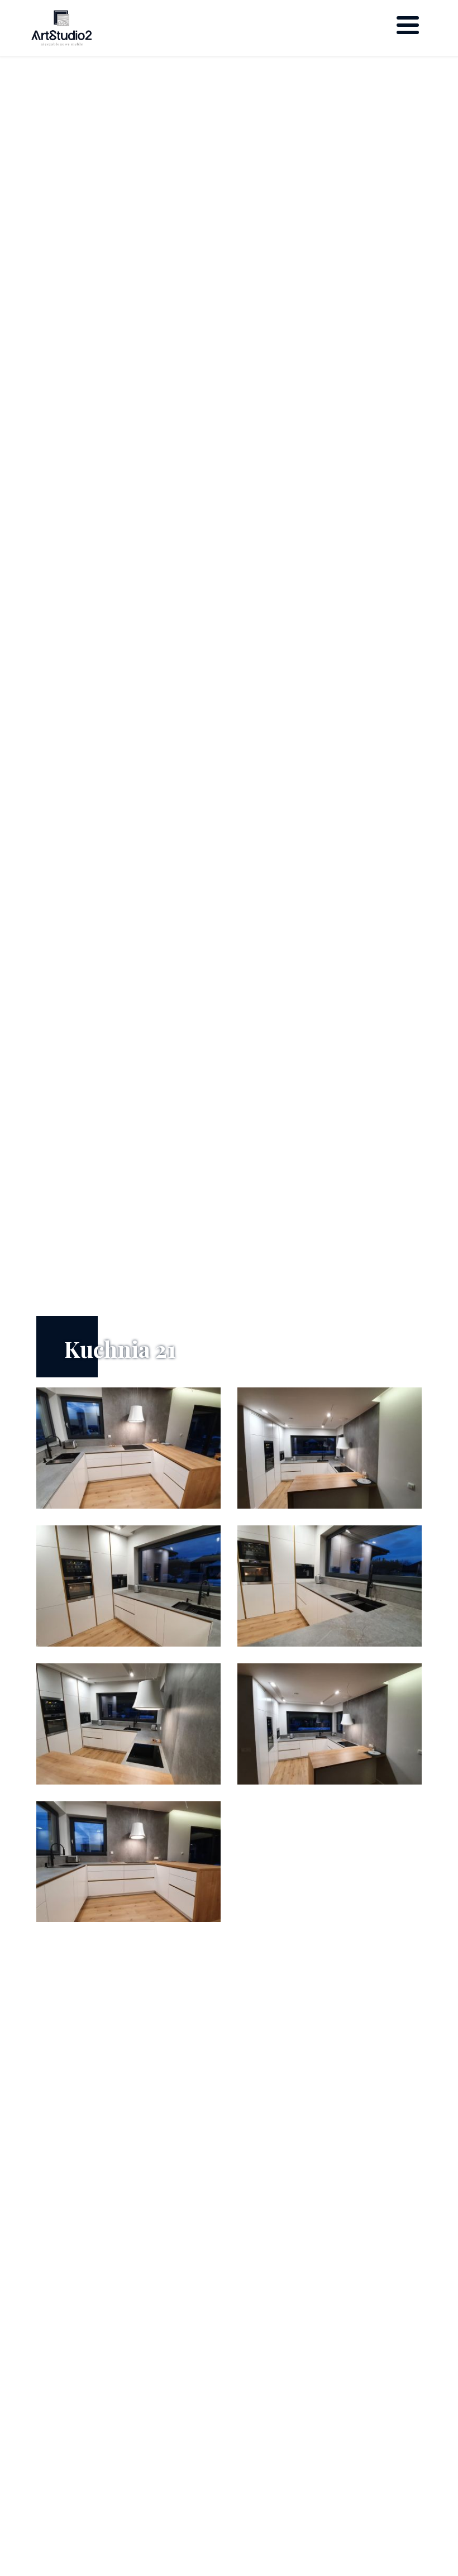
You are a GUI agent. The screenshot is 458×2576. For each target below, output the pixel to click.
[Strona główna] (61, 28)
